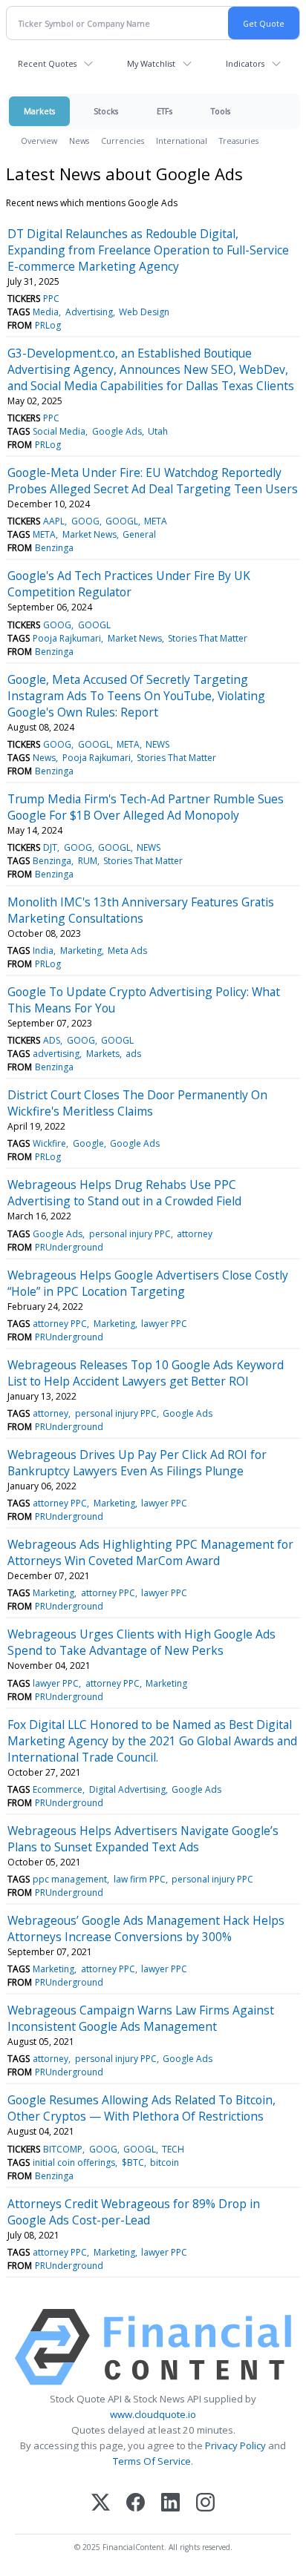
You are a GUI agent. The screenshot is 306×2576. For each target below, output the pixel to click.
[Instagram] (205, 2504)
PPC (51, 299)
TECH (173, 2149)
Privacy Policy (235, 2445)
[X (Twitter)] (101, 2504)
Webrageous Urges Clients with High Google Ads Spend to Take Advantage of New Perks (141, 1642)
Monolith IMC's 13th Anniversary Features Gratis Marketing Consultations (141, 910)
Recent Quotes (47, 63)
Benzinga (54, 548)
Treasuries (239, 141)
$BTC (133, 2162)
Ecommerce (58, 1789)
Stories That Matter (208, 638)
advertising (56, 1054)
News (79, 141)
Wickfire (49, 1143)
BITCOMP (63, 2149)
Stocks (106, 111)
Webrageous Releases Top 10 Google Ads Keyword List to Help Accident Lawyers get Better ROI (146, 1373)
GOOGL (122, 521)
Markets (39, 111)
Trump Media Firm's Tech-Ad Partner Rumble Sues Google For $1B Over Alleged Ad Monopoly (146, 807)
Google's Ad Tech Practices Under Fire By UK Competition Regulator (129, 584)
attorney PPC (60, 1324)
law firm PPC (140, 1879)
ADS (52, 1040)
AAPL (54, 521)
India (43, 951)
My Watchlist (151, 63)
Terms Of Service (152, 2461)
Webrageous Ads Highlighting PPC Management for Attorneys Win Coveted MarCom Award (150, 1552)
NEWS (157, 744)
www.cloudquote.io (153, 2414)
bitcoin (165, 2162)
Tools (221, 111)
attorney (195, 1234)
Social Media (59, 431)
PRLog (48, 325)
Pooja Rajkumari (67, 638)
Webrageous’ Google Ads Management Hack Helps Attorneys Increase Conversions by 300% (146, 1928)
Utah (158, 431)
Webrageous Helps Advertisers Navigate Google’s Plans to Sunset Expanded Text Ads (143, 1839)
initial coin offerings (74, 2162)
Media (46, 312)
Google (88, 1143)
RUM (88, 861)
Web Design (144, 312)
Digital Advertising (127, 1789)
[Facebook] (136, 2504)
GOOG (85, 521)
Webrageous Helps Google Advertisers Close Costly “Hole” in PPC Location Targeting (148, 1283)
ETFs (165, 111)
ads (133, 1054)
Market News (89, 534)
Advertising (89, 312)
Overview (39, 141)
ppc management (70, 1879)
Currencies (123, 141)
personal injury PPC (130, 1234)
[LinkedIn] (170, 2504)
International (182, 141)
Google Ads (117, 431)
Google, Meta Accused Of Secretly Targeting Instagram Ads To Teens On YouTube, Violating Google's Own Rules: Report (136, 696)
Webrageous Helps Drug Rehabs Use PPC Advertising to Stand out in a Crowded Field (124, 1193)
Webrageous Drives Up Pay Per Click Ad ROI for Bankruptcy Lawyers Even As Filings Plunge (137, 1463)
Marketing (81, 951)
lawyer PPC (164, 1324)
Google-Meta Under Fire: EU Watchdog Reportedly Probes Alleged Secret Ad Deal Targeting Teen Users (153, 481)
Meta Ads (127, 951)
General (139, 534)
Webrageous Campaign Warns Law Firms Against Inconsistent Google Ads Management (141, 2018)
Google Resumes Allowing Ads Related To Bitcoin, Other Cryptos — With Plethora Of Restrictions (141, 2108)
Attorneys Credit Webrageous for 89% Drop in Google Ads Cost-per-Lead (134, 2212)
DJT (50, 847)
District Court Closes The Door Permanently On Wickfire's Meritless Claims (137, 1103)
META (156, 521)
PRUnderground (69, 1247)
